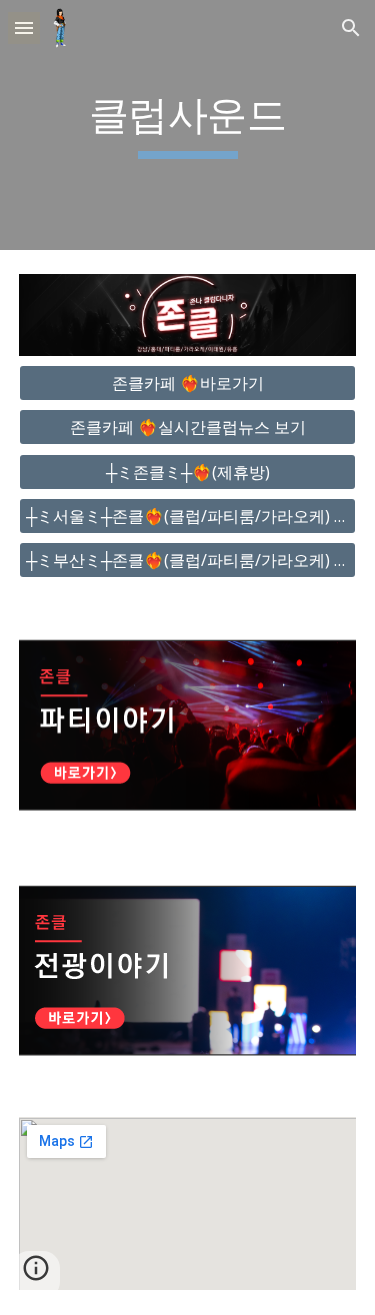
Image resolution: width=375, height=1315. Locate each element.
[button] (24, 27)
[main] (188, 125)
